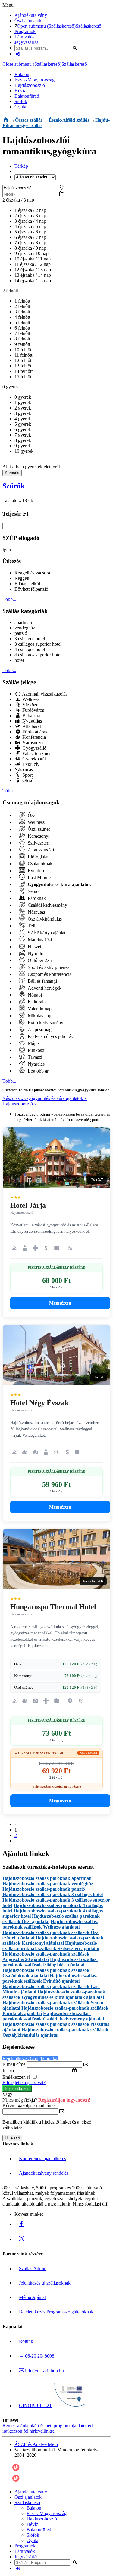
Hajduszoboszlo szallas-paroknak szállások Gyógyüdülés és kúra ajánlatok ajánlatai (54, 1994)
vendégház (25, 628)
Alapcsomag (39, 1029)
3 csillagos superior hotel (38, 644)
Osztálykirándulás (44, 919)
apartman (23, 622)
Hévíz (20, 91)
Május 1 (35, 1043)
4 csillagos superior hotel (38, 655)
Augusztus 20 (40, 850)
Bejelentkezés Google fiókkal (30, 2058)
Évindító (35, 871)
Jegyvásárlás (26, 42)
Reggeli (22, 578)
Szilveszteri (38, 843)
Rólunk (26, 2341)
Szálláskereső (88, 26)
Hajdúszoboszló (30, 85)
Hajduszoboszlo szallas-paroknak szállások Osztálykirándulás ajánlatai (55, 2032)
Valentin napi (40, 1009)
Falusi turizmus (36, 753)
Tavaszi (34, 1057)
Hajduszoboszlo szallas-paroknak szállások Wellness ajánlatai (50, 1924)
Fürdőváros (33, 710)
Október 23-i (39, 960)
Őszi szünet (38, 829)
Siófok (21, 101)
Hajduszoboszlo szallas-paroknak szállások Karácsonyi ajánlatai (53, 1940)
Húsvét (34, 947)
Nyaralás (36, 1064)
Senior (33, 891)
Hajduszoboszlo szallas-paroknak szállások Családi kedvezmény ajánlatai (53, 2016)
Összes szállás (29, 120)
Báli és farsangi (42, 981)
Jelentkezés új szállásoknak (45, 2283)
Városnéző (32, 743)
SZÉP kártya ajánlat (46, 933)
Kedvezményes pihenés (50, 1036)
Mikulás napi (39, 1016)
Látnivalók (25, 37)
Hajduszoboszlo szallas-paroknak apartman (47, 1878)
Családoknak (39, 864)
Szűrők (13, 486)
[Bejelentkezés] (18, 54)
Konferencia (33, 737)
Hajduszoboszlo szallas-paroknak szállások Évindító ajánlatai (50, 1978)
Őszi (31, 815)
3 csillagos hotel (30, 639)
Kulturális (36, 1002)
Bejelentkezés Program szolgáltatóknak (56, 2312)
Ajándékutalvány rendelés (44, 2173)
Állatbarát (31, 726)
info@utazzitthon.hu (44, 2371)
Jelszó (8, 2071)
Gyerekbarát (33, 759)
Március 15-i (39, 940)
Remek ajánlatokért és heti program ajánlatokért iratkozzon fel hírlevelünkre (48, 2428)
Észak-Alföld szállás (69, 120)
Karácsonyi (38, 836)
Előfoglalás (38, 857)
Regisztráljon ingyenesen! (64, 2100)
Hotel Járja (28, 1205)
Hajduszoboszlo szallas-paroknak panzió (44, 1889)
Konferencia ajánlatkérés (42, 2159)
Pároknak (36, 898)
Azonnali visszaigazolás (44, 694)
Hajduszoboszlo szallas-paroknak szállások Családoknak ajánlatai (46, 1973)
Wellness (30, 699)
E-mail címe (14, 2064)
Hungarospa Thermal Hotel (53, 1607)
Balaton (22, 74)
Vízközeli (31, 705)
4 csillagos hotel (30, 649)
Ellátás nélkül (27, 584)
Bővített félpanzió (31, 589)
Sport (27, 775)
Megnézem (60, 1303)
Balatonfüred (27, 96)
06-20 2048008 (39, 2356)
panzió (21, 633)
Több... (9, 599)
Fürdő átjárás (34, 732)
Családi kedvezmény (47, 905)
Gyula (20, 107)
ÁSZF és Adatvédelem (36, 2444)
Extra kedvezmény (45, 1023)
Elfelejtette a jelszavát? (24, 2083)
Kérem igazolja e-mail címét (29, 2105)
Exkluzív (30, 764)
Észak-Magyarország (35, 80)
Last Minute (39, 877)
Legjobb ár (38, 1071)
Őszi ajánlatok (28, 21)
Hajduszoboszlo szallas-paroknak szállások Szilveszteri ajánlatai (51, 1946)
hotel (19, 660)
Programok (25, 31)
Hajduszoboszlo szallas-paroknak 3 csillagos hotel (53, 1894)
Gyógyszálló (34, 748)
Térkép (21, 166)
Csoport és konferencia (49, 974)
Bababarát (31, 716)
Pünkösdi (36, 1050)
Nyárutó (35, 953)
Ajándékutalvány (31, 15)
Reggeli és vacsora (32, 573)
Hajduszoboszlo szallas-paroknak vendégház (48, 1884)
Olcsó (27, 780)
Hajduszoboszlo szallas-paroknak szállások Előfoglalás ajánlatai (50, 1962)
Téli (31, 926)
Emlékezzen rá (17, 2077)
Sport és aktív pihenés (48, 967)
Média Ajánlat (32, 2297)
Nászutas (36, 912)
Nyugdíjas (31, 721)
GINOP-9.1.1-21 (35, 2405)
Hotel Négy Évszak (39, 1403)
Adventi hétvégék (44, 988)
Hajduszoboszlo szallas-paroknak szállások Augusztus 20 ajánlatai (46, 1957)
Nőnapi (34, 995)
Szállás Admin (33, 2268)
